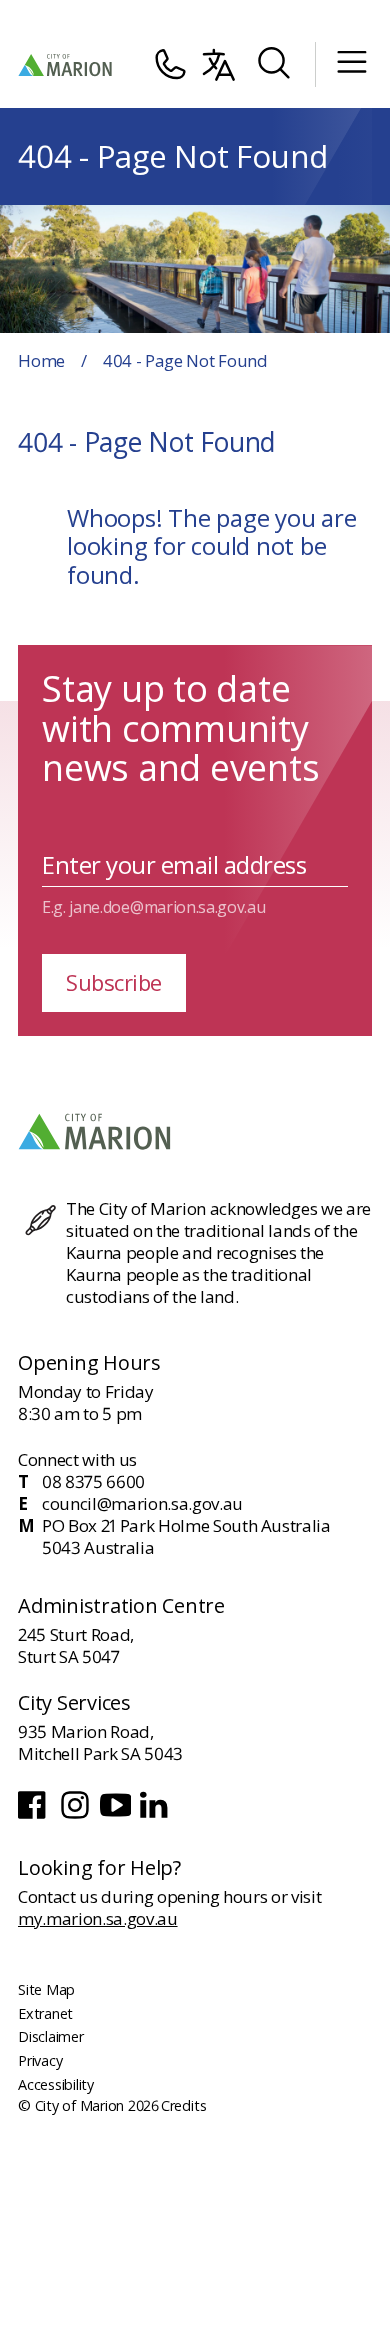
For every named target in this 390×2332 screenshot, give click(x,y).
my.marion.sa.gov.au (98, 1918)
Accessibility (56, 2084)
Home (41, 360)
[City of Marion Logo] (66, 65)
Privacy (40, 2060)
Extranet (45, 2013)
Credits (183, 2105)
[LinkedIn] (156, 1816)
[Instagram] (76, 1816)
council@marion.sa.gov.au (142, 1504)
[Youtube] (117, 1816)
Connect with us (77, 1459)
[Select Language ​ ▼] (219, 65)
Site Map (46, 1989)
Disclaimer (51, 2036)
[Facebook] (35, 1816)
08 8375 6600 (93, 1482)
